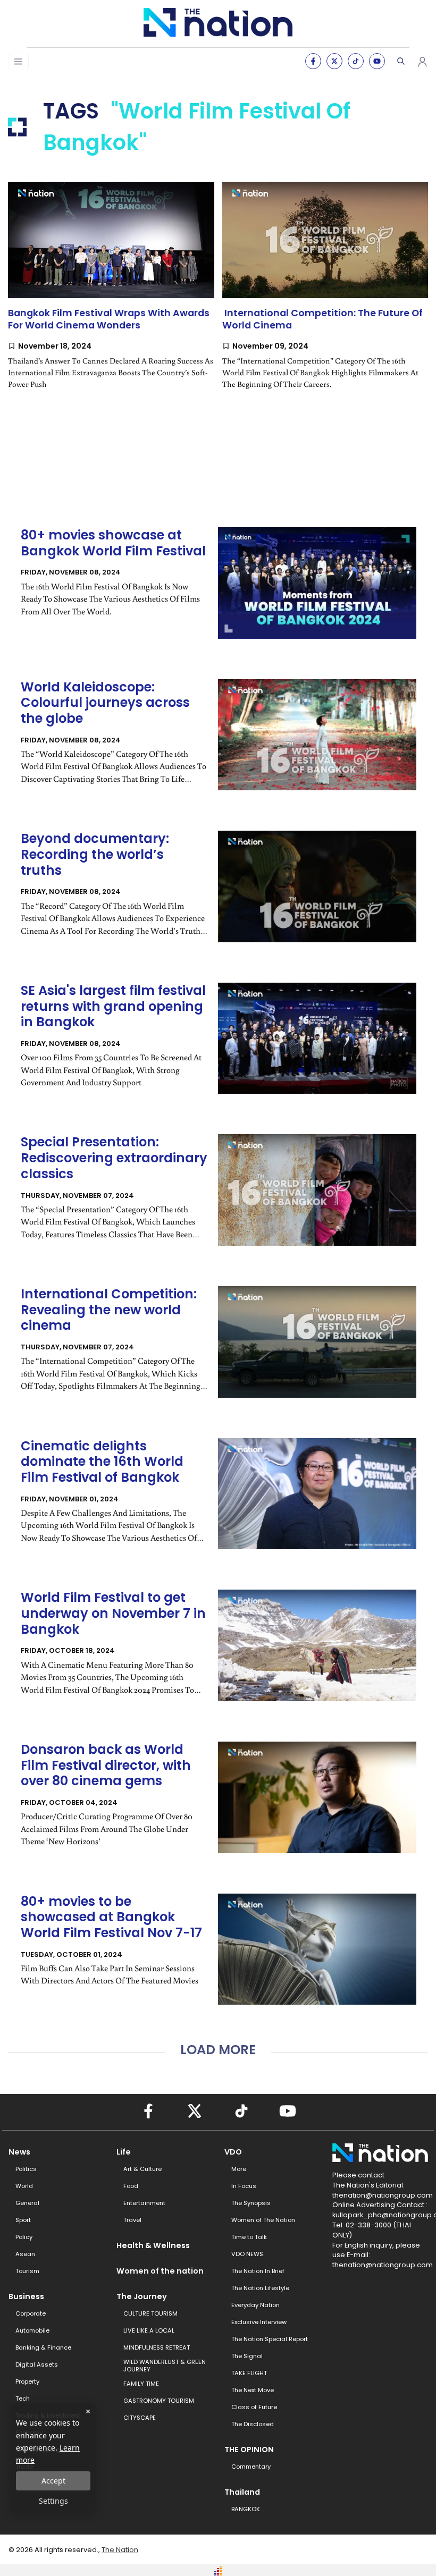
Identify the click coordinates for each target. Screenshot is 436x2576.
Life (124, 2152)
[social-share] (313, 61)
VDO (233, 2152)
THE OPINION (249, 2450)
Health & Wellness (153, 2245)
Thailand (242, 2492)
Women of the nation (160, 2271)
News (19, 2152)
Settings (53, 2501)
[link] (111, 294)
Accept (53, 2481)
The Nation (120, 2550)
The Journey (142, 2296)
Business (26, 2296)
